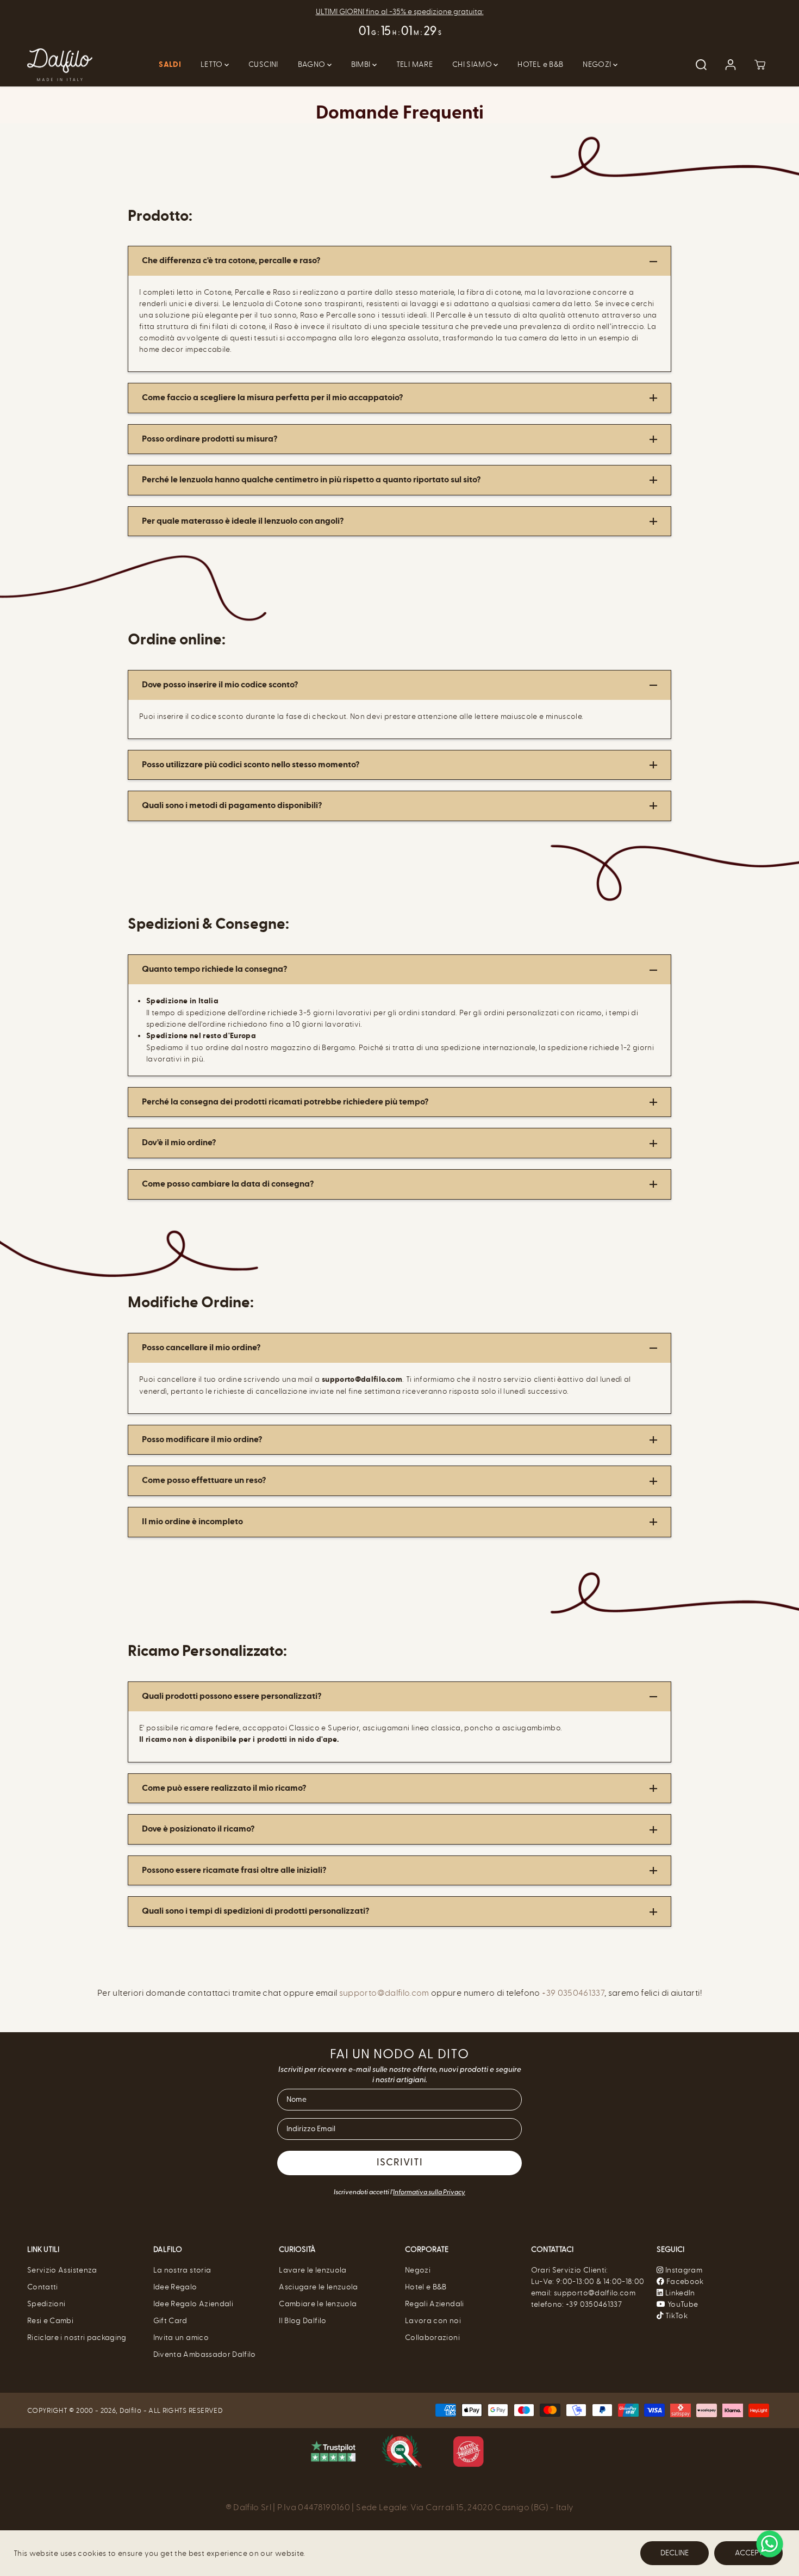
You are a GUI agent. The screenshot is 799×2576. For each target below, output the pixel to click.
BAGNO (313, 64)
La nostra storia (182, 2270)
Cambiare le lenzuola (318, 2304)
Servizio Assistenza (62, 2270)
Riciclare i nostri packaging (77, 2338)
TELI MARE (414, 64)
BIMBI (362, 64)
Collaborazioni (432, 2338)
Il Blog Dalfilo (302, 2321)
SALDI (170, 65)
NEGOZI (598, 64)
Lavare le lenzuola (313, 2270)
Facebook (684, 2282)
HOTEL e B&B (540, 64)
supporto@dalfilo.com (384, 1993)
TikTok (676, 2316)
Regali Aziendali (435, 2304)
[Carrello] (760, 65)
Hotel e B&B (426, 2287)
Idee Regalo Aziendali (193, 2304)
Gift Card (170, 2321)
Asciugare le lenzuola (318, 2287)
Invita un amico (181, 2338)
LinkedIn (679, 2293)
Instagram (684, 2270)
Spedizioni (46, 2304)
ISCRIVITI (400, 2163)
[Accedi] (731, 65)
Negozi (418, 2270)
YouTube (682, 2304)
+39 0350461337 (573, 1993)
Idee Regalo (175, 2287)
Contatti (43, 2287)
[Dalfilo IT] (60, 65)
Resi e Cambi (50, 2321)
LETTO (213, 64)
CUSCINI (263, 64)
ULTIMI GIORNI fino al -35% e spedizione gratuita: (400, 12)
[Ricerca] (701, 65)
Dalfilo (130, 2410)
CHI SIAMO (473, 64)
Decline (675, 2553)
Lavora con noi (433, 2321)
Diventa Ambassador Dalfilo (205, 2354)
